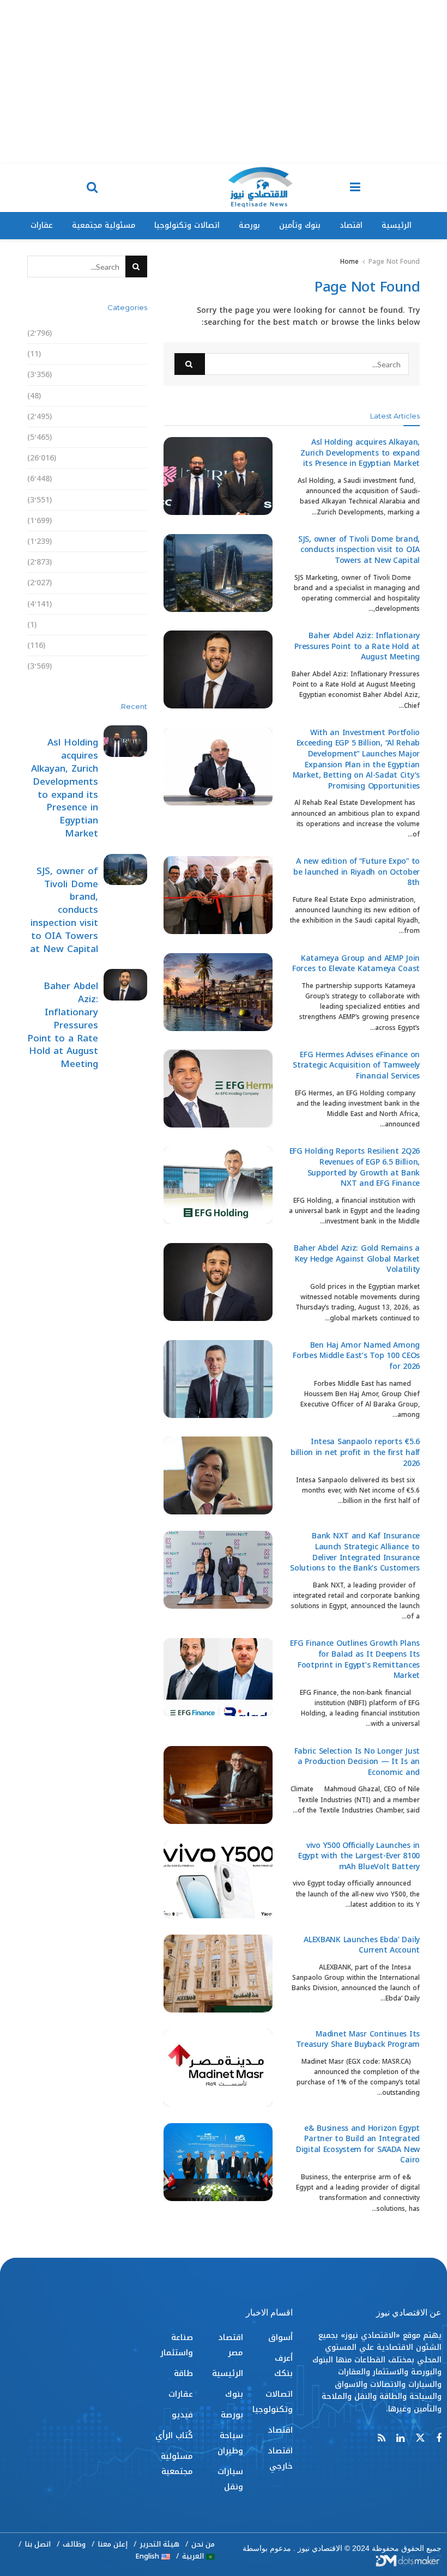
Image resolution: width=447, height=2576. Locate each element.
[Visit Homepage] (260, 188)
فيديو (137, 625)
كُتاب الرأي (128, 645)
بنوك (138, 479)
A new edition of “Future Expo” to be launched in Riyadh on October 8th (357, 872)
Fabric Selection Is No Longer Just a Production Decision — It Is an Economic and (357, 1762)
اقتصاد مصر (126, 437)
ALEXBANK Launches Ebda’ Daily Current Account (362, 1945)
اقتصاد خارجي (122, 417)
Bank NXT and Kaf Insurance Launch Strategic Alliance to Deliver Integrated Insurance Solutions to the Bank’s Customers (355, 1552)
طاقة (138, 583)
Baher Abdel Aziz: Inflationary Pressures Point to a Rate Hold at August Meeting (357, 646)
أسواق (135, 333)
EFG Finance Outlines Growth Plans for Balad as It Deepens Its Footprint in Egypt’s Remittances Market (355, 1659)
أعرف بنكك (128, 354)
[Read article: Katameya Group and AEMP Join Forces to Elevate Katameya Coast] (218, 992)
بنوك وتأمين (300, 225)
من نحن (203, 2544)
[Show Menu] (355, 188)
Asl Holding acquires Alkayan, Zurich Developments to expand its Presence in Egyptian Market (360, 453)
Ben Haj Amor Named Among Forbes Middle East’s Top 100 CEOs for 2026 (356, 1356)
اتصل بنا (38, 2544)
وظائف (74, 2544)
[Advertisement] (224, 82)
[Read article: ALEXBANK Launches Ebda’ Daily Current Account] (218, 1974)
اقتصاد (351, 225)
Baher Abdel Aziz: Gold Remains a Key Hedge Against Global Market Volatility (357, 1259)
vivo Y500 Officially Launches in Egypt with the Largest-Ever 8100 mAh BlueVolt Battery (359, 1856)
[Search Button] (92, 188)
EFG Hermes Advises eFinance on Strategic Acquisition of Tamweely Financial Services (356, 1065)
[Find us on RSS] (382, 2439)
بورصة (249, 225)
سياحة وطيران (121, 521)
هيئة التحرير (159, 2544)
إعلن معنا (113, 2544)
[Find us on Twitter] (420, 2438)
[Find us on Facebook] (439, 2439)
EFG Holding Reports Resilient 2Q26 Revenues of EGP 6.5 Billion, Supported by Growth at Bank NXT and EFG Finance (355, 1167)
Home (349, 262)
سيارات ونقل (123, 541)
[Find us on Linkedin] (400, 2439)
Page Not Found (394, 262)
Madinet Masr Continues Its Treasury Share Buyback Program (358, 2039)
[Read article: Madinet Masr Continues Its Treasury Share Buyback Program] (218, 2068)
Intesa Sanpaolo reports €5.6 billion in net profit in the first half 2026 (355, 1452)
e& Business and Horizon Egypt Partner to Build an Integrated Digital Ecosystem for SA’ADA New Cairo (358, 2144)
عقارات (42, 225)
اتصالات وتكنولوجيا (187, 225)
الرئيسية (397, 225)
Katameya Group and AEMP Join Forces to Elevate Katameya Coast (356, 964)
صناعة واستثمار (119, 562)
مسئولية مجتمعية (104, 225)
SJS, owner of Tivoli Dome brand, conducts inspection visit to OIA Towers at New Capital (359, 550)
